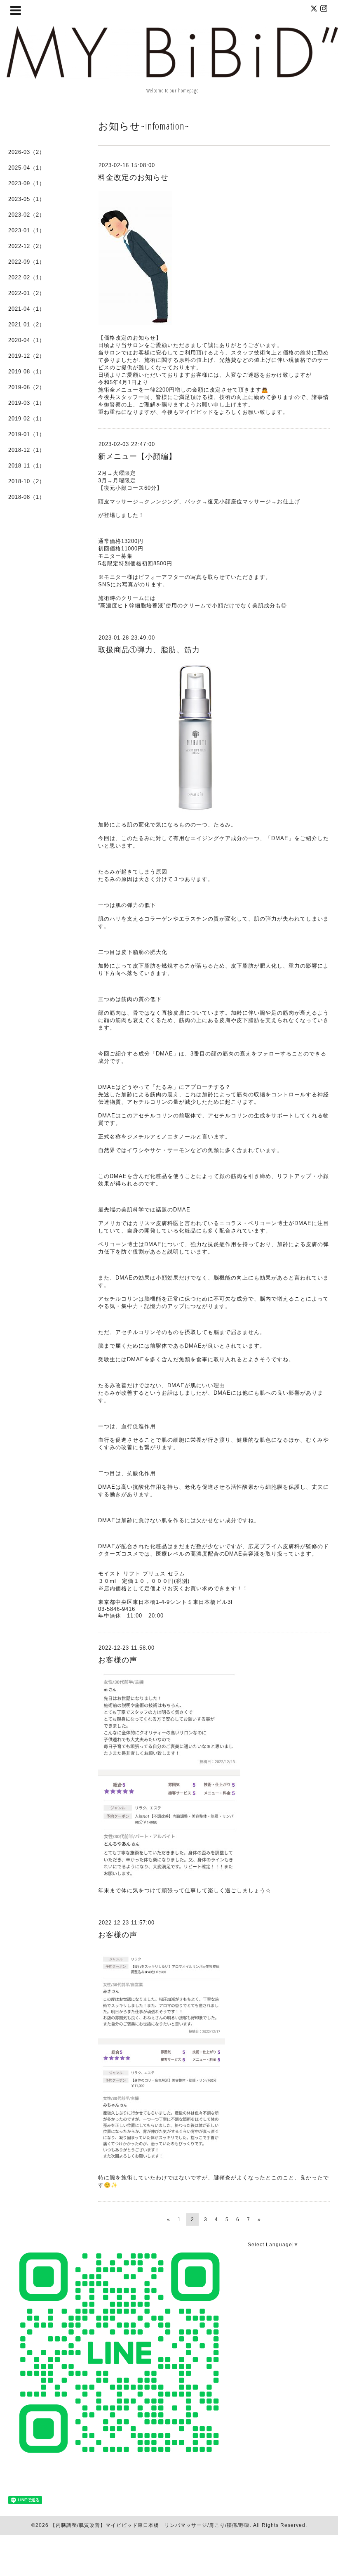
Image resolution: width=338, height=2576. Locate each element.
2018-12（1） (27, 450)
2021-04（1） (27, 309)
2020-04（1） (27, 340)
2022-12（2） (27, 246)
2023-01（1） (27, 230)
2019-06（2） (27, 387)
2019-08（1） (27, 372)
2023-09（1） (27, 183)
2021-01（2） (27, 325)
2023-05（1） (27, 199)
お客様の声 (118, 1660)
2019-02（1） (27, 419)
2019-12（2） (27, 356)
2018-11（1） (27, 466)
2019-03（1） (27, 403)
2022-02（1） (27, 277)
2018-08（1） (27, 497)
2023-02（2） (27, 215)
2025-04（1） (27, 168)
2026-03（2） (27, 152)
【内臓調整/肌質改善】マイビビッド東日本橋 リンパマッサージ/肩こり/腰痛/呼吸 (150, 2525)
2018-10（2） (27, 481)
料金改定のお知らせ (133, 177)
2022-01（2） (27, 293)
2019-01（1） (27, 434)
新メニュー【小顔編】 (137, 456)
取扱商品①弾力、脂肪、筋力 (149, 650)
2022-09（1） (27, 262)
